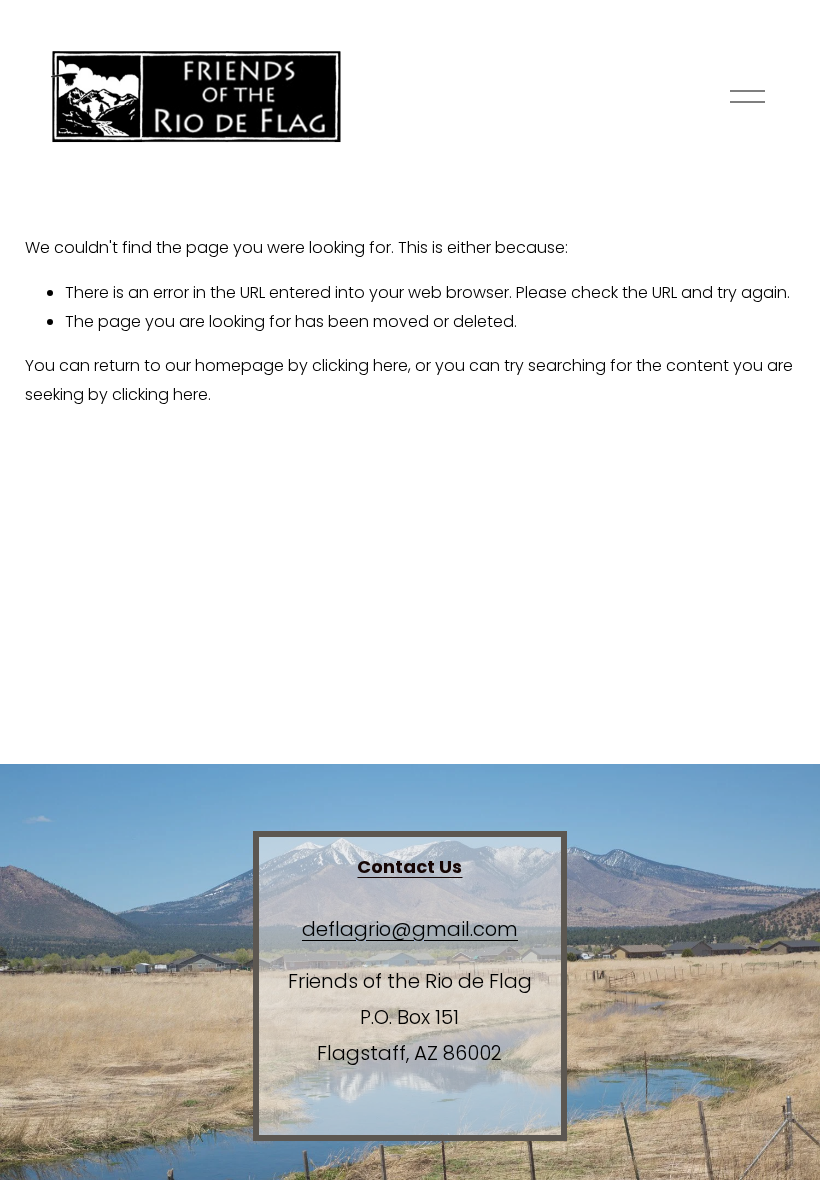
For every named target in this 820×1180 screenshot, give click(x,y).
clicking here (360, 365)
